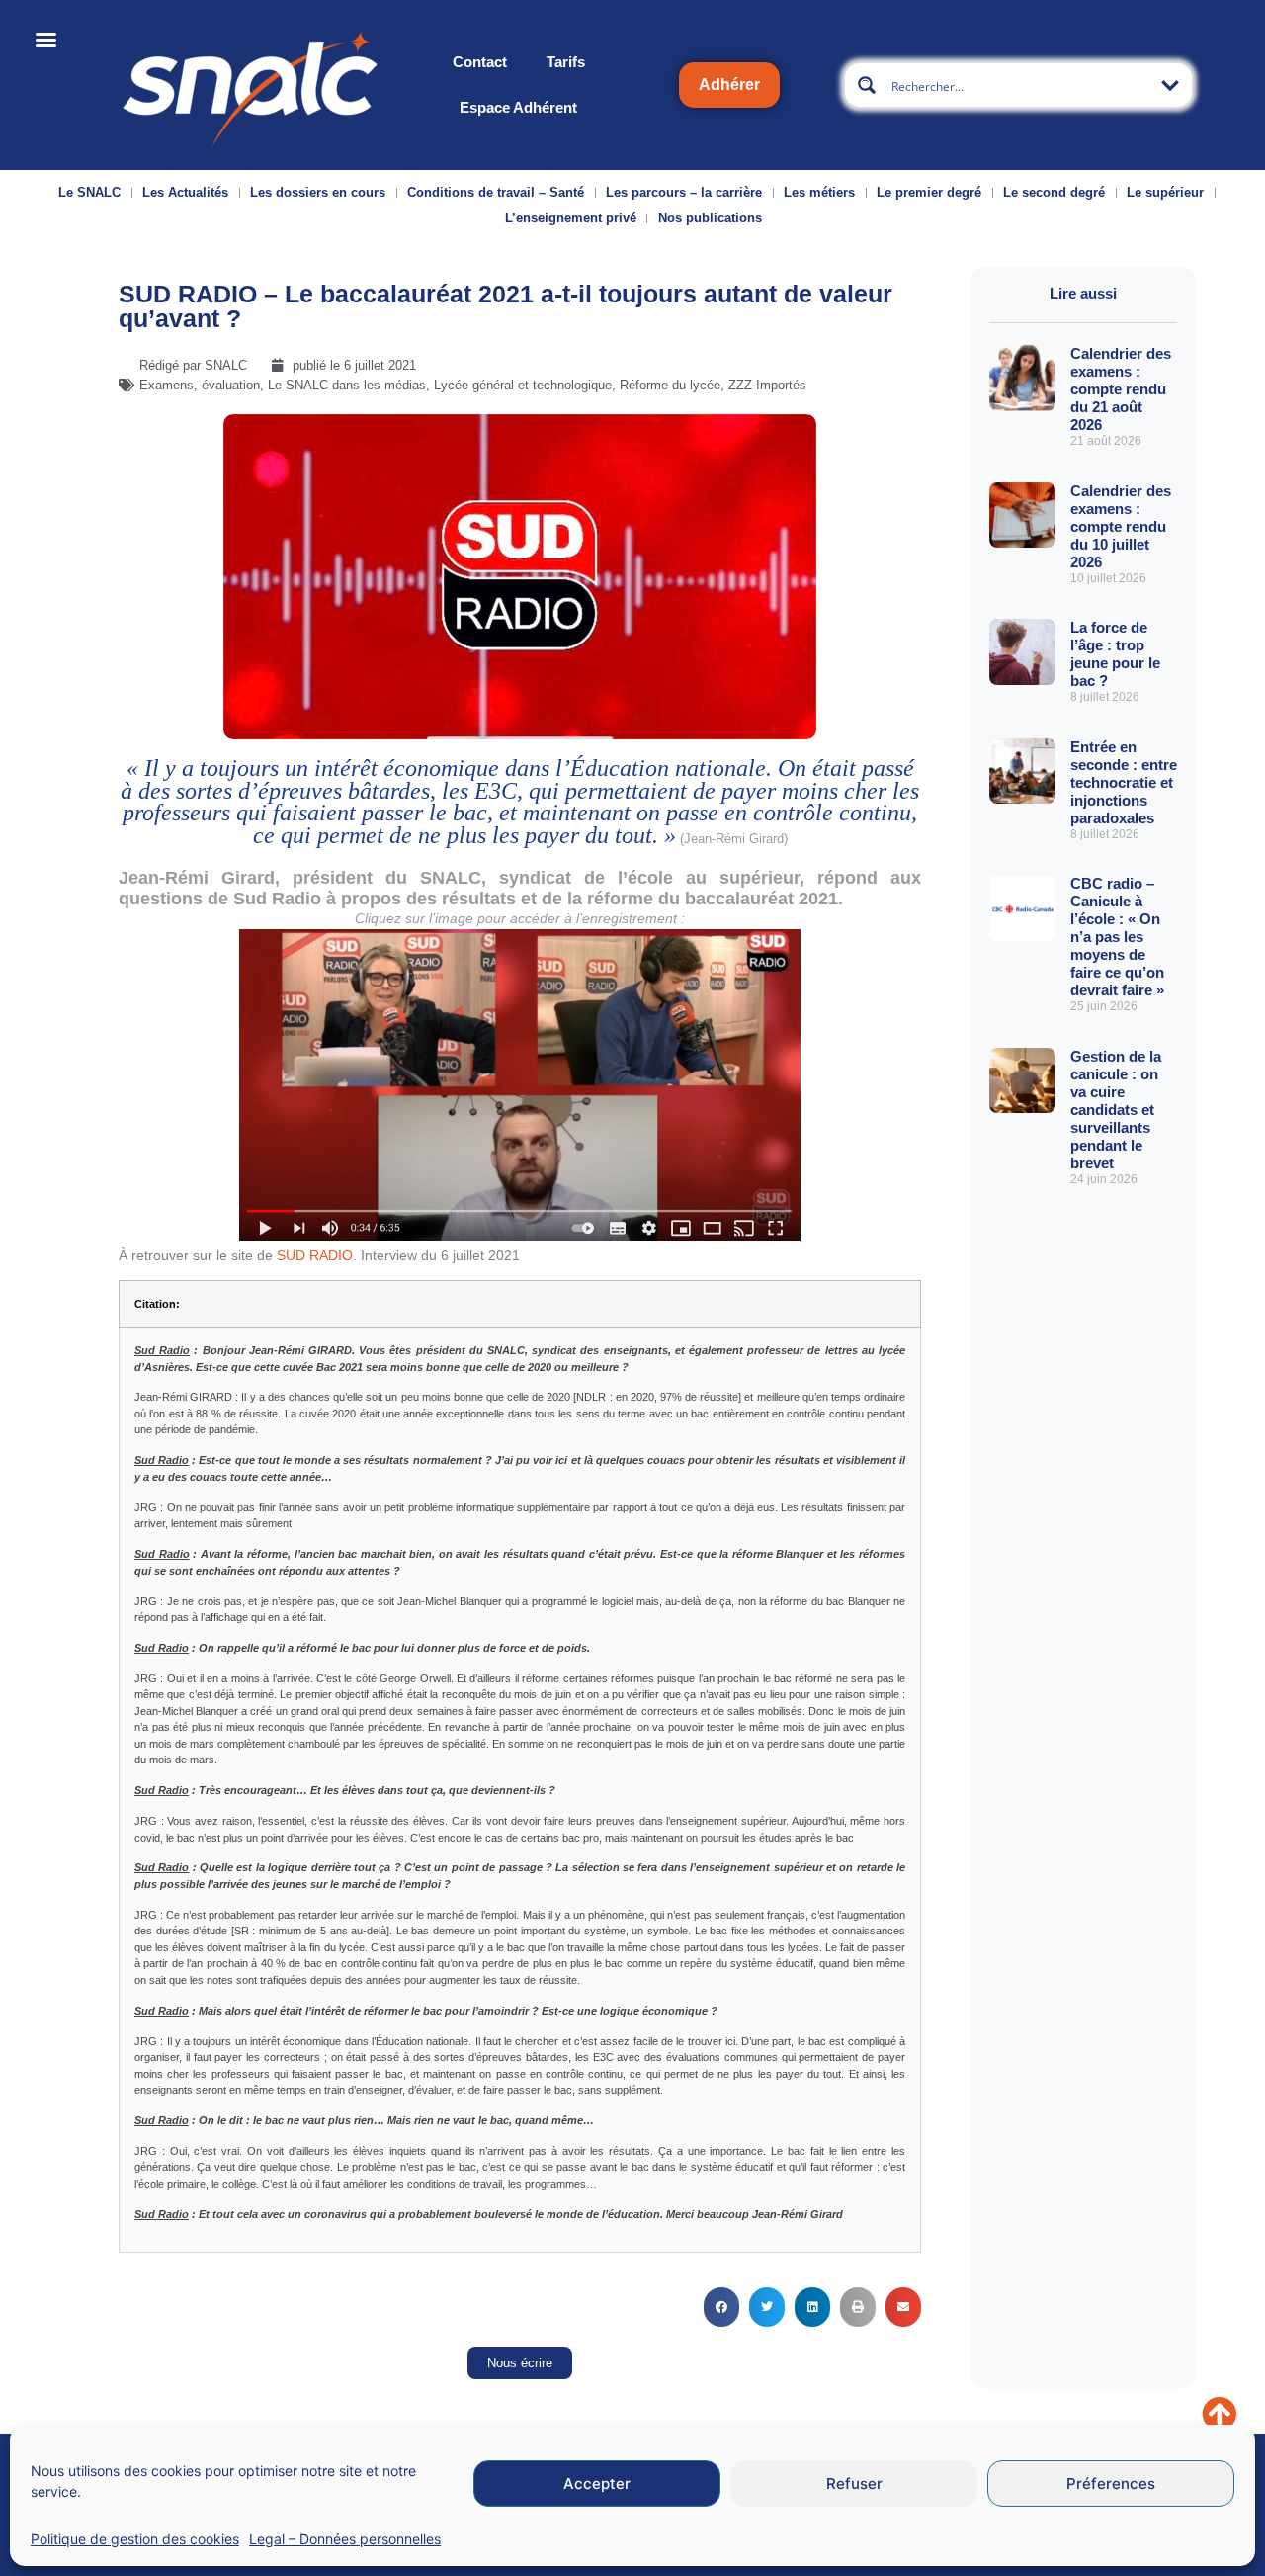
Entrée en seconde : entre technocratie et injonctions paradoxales (1124, 782)
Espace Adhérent (518, 107)
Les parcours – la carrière (684, 192)
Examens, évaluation (200, 385)
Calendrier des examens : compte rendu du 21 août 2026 (1121, 389)
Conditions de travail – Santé (496, 192)
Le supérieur (1165, 192)
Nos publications (710, 218)
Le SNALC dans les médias (347, 385)
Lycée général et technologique (523, 385)
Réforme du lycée (670, 385)
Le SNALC (89, 192)
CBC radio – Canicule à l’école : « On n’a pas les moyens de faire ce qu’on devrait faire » (1117, 937)
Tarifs (566, 62)
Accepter (597, 2484)
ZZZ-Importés (767, 385)
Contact (480, 62)
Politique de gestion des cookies (135, 2539)
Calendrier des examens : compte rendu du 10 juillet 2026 (1121, 526)
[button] (721, 2307)
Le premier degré (929, 192)
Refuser (854, 2484)
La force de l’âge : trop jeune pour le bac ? (1115, 654)
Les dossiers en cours (318, 192)
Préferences (1111, 2484)
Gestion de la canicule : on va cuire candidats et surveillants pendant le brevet (1116, 1110)
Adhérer (729, 85)
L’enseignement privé (571, 218)
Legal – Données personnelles (345, 2539)
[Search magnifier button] (867, 85)
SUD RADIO (315, 1255)
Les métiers (819, 192)
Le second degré (1054, 192)
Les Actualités (185, 192)
